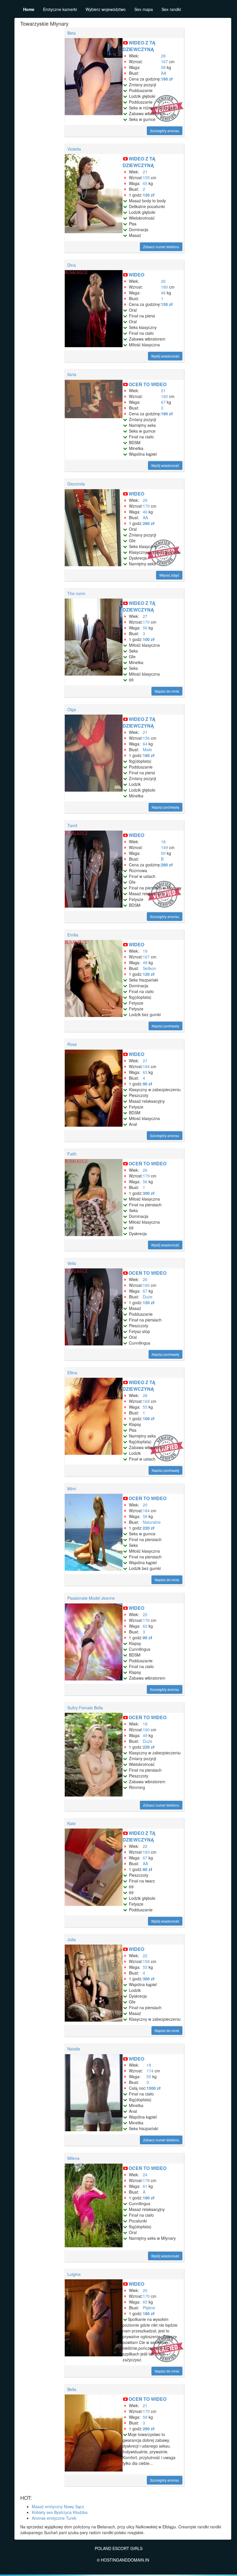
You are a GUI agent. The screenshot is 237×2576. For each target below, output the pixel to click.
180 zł (167, 79)
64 (145, 744)
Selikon (149, 968)
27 (145, 616)
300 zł (149, 1193)
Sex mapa (144, 9)
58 (163, 67)
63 (145, 1072)
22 (145, 1614)
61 (145, 2186)
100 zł (149, 639)
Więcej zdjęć (169, 575)
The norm (76, 593)
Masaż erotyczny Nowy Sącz (58, 2506)
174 (150, 2071)
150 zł (167, 304)
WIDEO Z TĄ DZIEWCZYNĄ (139, 46)
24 (145, 2175)
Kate (72, 1823)
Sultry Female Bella (85, 1708)
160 (164, 396)
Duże (148, 1297)
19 (145, 951)
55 (145, 1407)
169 (146, 1401)
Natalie (74, 2049)
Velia (72, 1263)
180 (164, 287)
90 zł (148, 1084)
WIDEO (136, 275)
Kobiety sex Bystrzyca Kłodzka (60, 2512)
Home (29, 9)
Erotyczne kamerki (60, 9)
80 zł (148, 1637)
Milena (73, 2158)
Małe (147, 749)
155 (146, 177)
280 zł (149, 523)
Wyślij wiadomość (165, 356)
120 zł (149, 195)
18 (163, 842)
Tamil (72, 825)
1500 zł (154, 2088)
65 (145, 183)
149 (164, 847)
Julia (72, 1939)
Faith (72, 1154)
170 (146, 506)
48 (145, 962)
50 (163, 853)
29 (145, 500)
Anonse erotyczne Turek (54, 2518)
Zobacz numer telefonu (161, 247)
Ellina (72, 1373)
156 (146, 738)
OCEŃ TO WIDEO (148, 384)
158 (146, 1961)
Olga (72, 709)
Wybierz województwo (106, 9)
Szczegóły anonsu (165, 131)
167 (164, 61)
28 (163, 56)
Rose (72, 1044)
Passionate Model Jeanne (91, 1598)
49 (145, 1735)
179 (146, 1176)
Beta (72, 33)
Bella (72, 2389)
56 (145, 628)
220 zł (149, 1528)
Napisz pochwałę (165, 807)
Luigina (74, 2274)
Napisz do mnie (167, 691)
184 (146, 1066)
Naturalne (152, 1522)
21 (145, 172)
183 (146, 1852)
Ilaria (72, 374)
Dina (72, 265)
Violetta (74, 149)
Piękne (149, 2308)
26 (145, 1170)
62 (145, 1626)
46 (163, 293)
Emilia (73, 935)
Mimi (72, 1489)
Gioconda (76, 484)
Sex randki (171, 9)
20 (163, 281)
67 (163, 402)
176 (146, 1620)
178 (146, 2180)
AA (164, 73)
